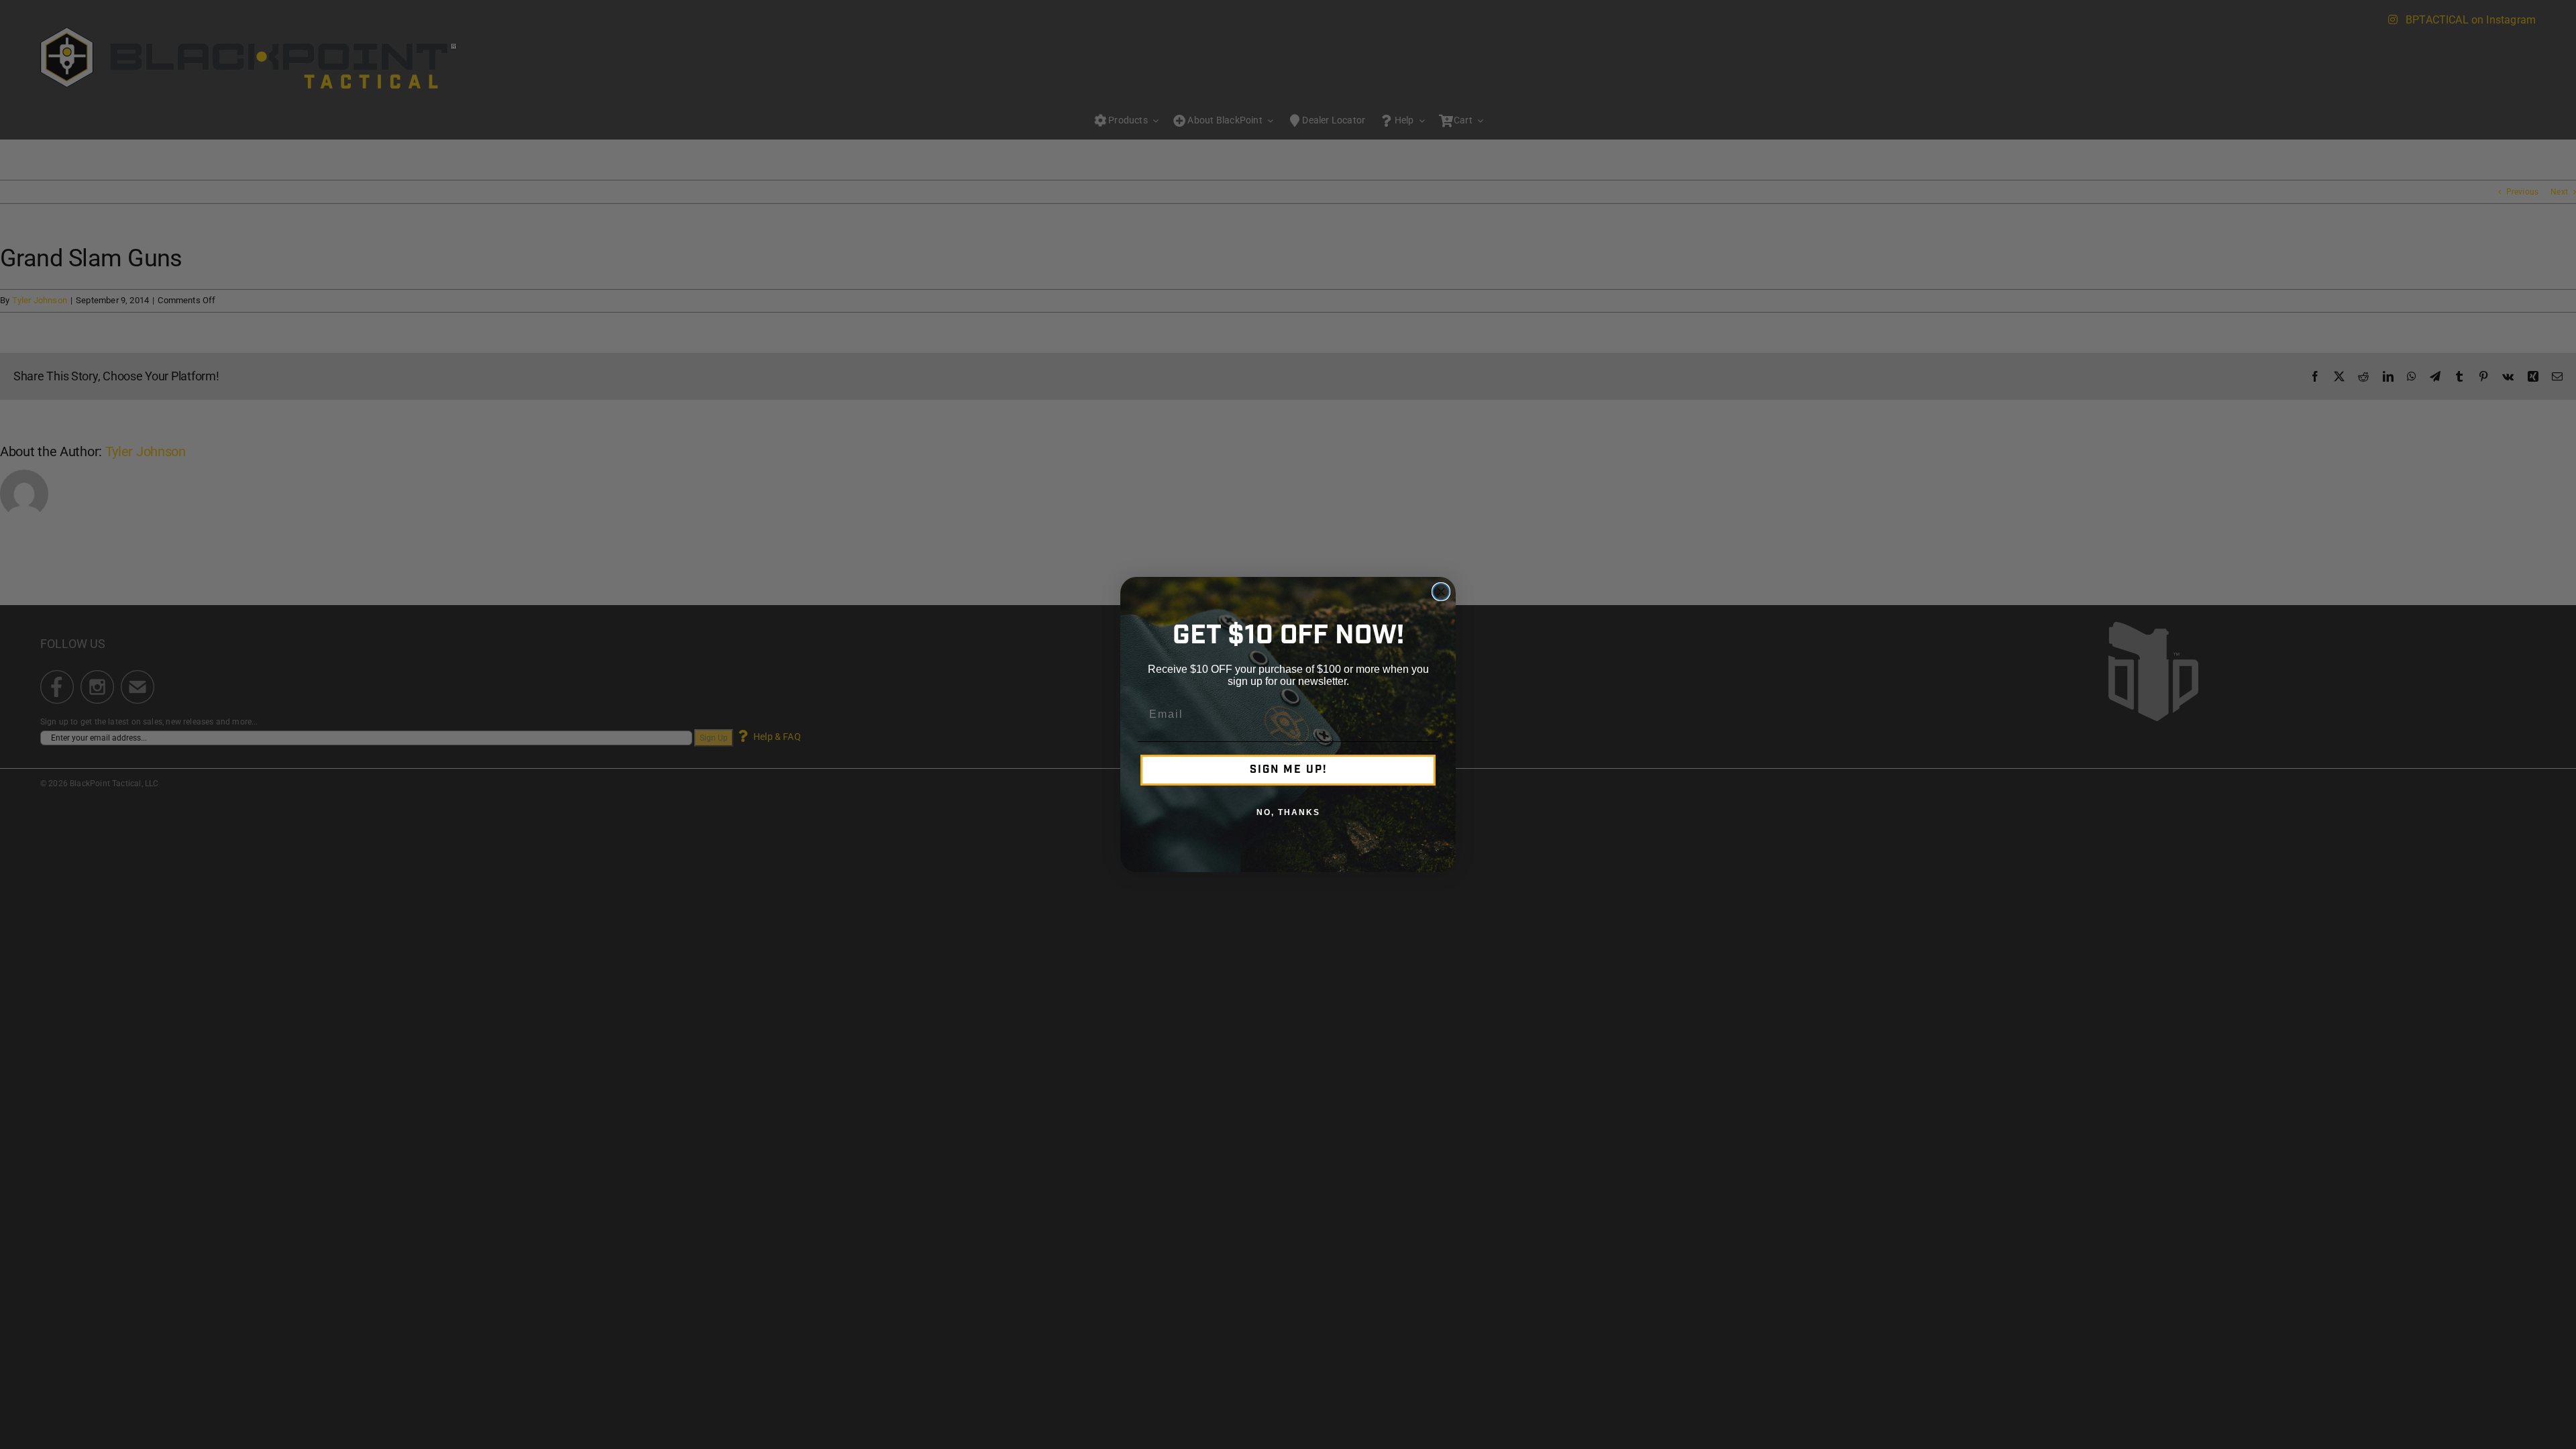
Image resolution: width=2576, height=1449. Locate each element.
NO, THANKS (1288, 812)
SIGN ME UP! (1288, 770)
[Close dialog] (1441, 592)
